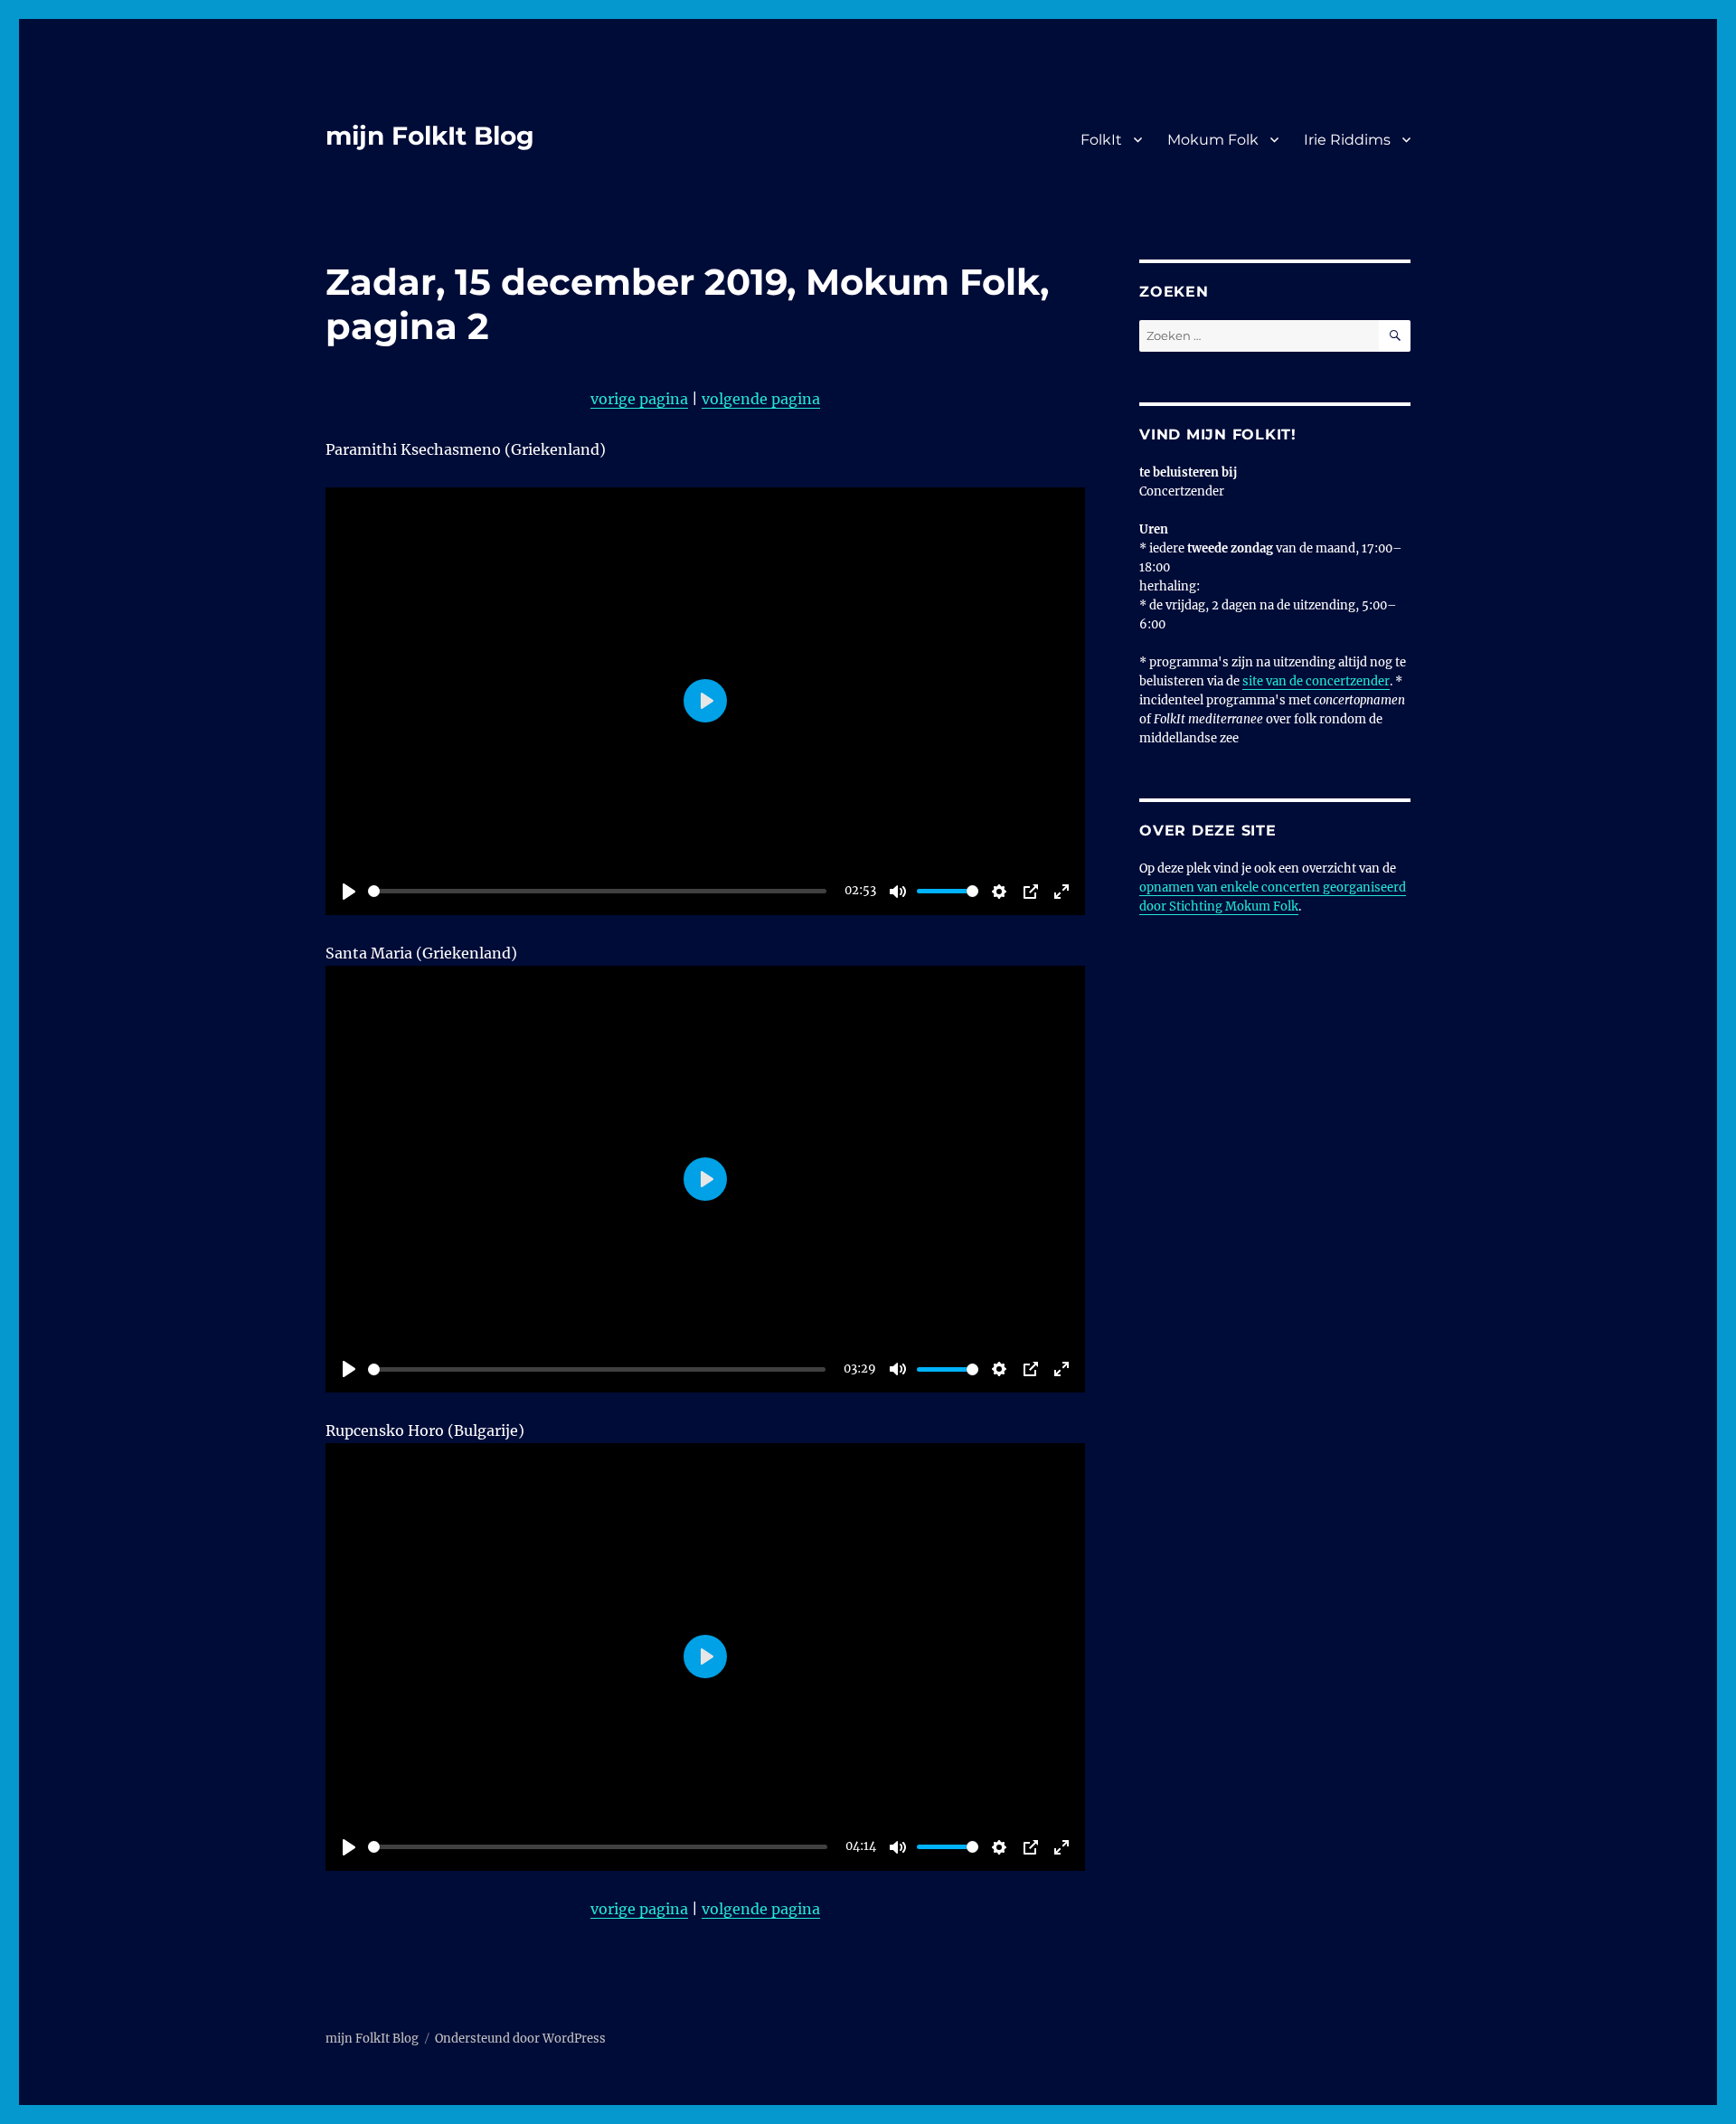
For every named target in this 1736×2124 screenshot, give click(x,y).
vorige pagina (639, 399)
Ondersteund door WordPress (520, 2039)
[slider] (597, 891)
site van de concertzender (1316, 681)
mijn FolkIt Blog (430, 136)
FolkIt (1101, 140)
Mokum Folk (1213, 140)
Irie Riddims (1347, 140)
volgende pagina (761, 399)
